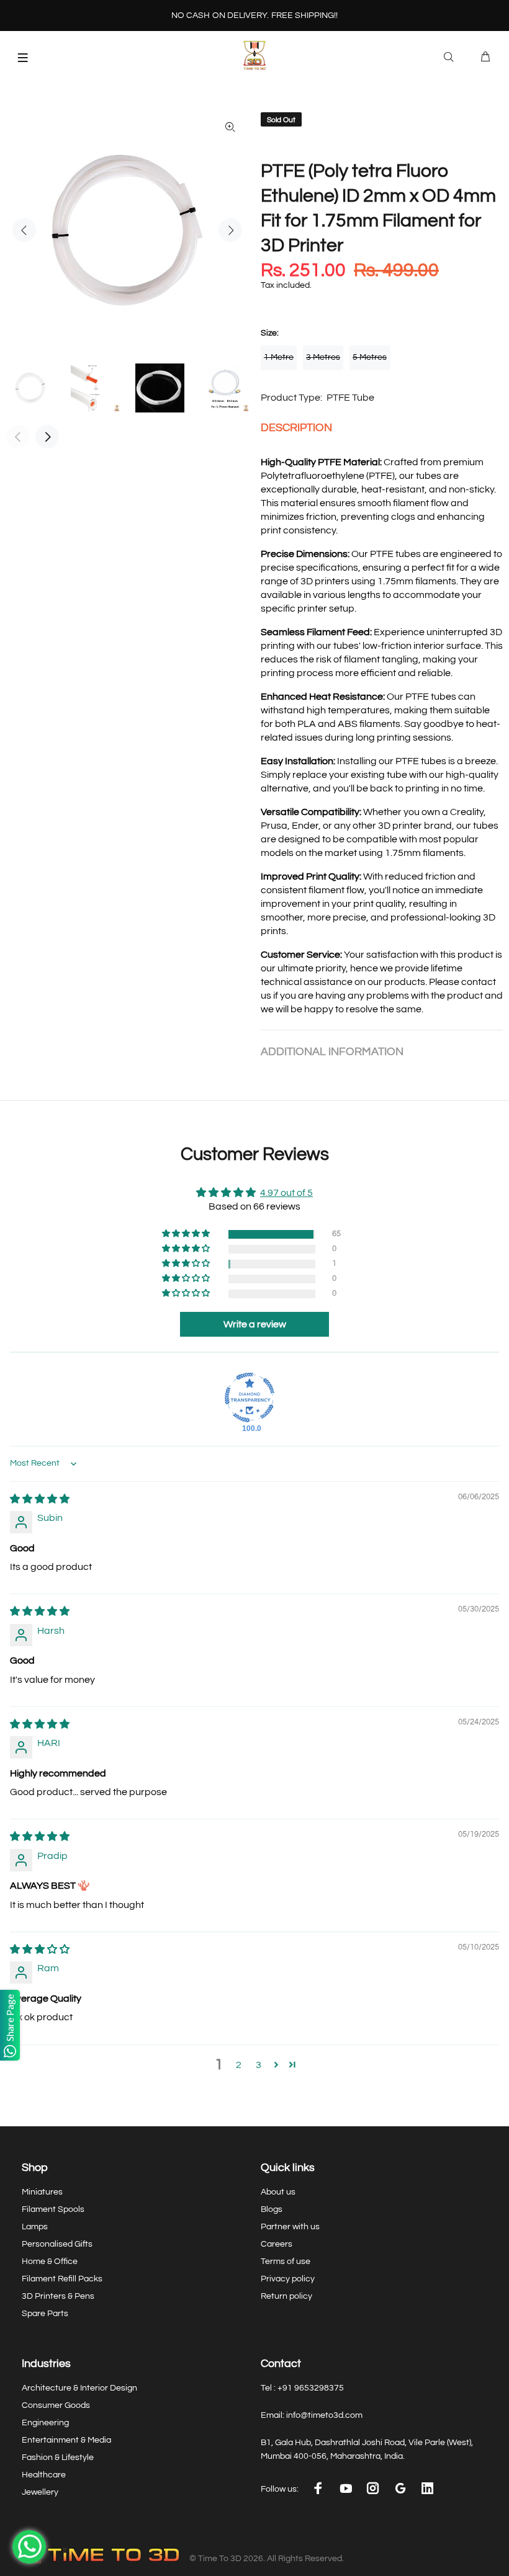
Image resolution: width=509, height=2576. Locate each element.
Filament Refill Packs (62, 2279)
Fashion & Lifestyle (58, 2458)
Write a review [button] (255, 1324)
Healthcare (44, 2475)
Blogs (272, 2209)
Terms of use (286, 2262)
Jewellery (40, 2492)
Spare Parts (45, 2314)
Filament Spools (53, 2209)
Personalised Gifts (57, 2244)
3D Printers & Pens (58, 2296)
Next (230, 230)
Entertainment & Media (66, 2440)
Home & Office (50, 2262)
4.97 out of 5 (286, 1193)
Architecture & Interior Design (79, 2388)
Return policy (286, 2296)
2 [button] (239, 2065)
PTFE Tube (350, 398)
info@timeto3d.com (324, 2415)
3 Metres (323, 357)
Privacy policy (288, 2279)
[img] (40, 1499)
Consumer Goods (56, 2405)
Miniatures (42, 2192)
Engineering (45, 2423)
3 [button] (259, 2065)
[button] (187, 1234)
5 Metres (370, 357)
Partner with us (290, 2227)
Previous (24, 230)
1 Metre (279, 357)
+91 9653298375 (311, 2388)
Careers (277, 2244)
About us (278, 2192)
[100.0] (250, 1397)
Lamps (35, 2227)
